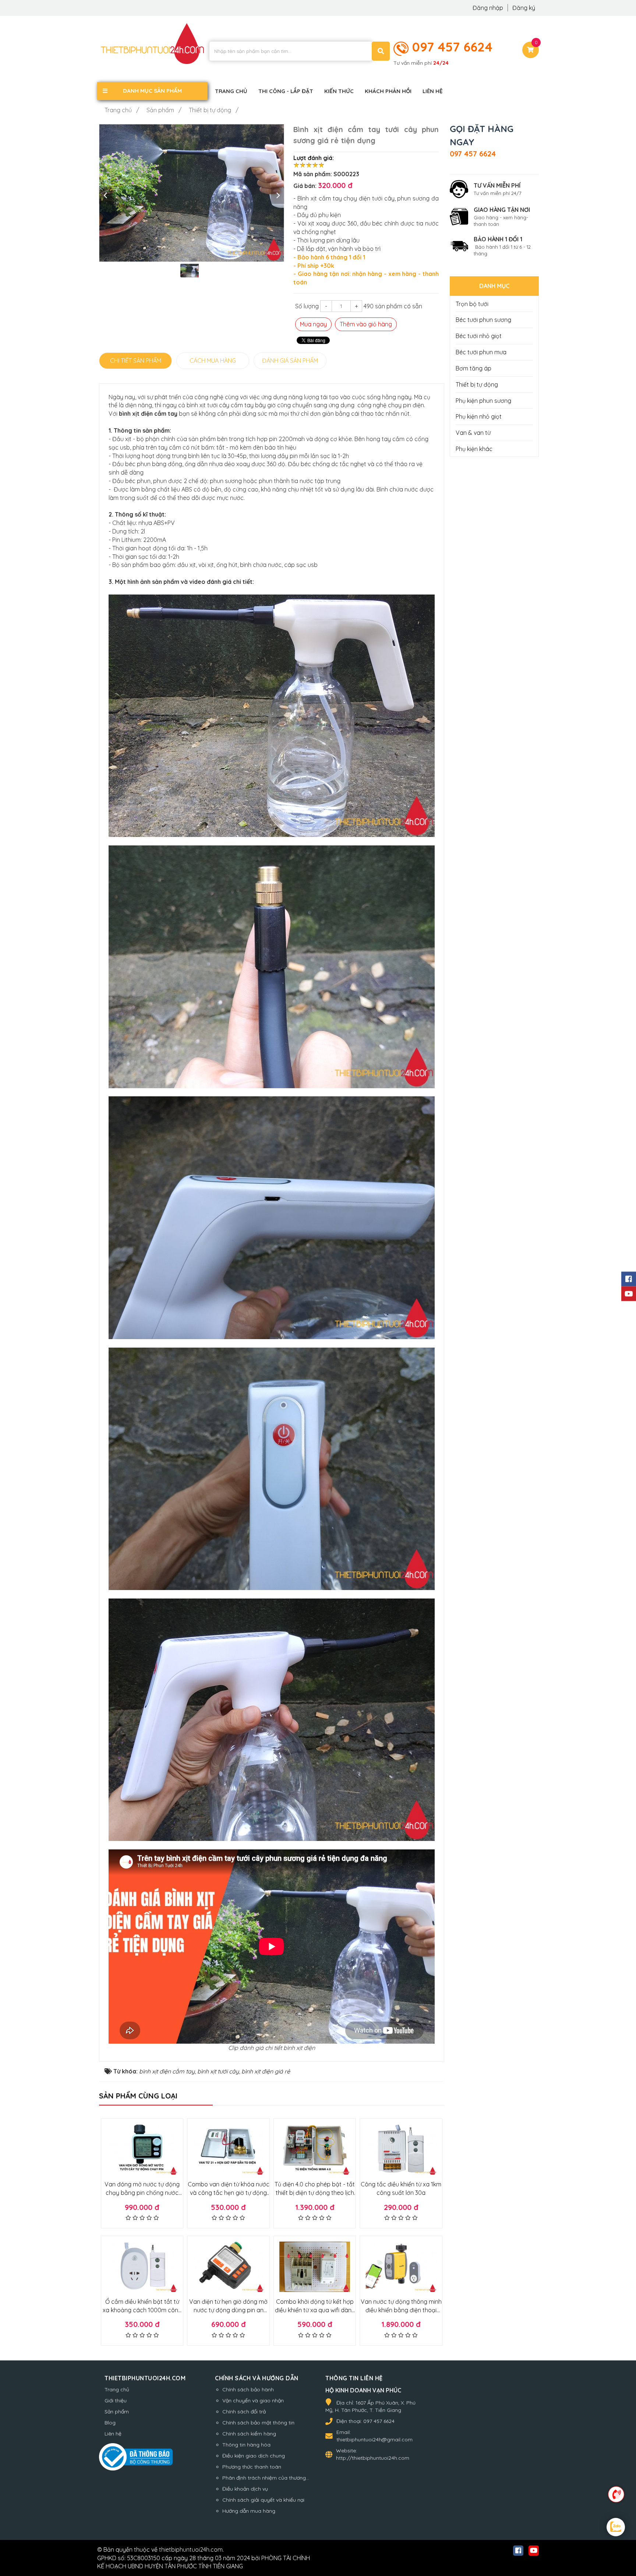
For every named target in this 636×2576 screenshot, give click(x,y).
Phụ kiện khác (474, 449)
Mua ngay (313, 324)
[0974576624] (616, 2494)
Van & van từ (473, 433)
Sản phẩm (117, 2412)
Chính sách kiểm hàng (249, 2434)
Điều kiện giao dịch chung (254, 2456)
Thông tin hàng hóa (246, 2445)
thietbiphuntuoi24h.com (191, 2550)
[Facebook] (629, 1279)
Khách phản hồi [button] (388, 91)
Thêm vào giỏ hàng (366, 324)
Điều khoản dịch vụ (245, 2489)
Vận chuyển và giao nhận (253, 2401)
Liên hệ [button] (433, 91)
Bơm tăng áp (474, 368)
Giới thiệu (116, 2401)
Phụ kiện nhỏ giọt (479, 416)
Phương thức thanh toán (252, 2467)
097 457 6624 (452, 47)
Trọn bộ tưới (472, 304)
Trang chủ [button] (231, 91)
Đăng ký (524, 8)
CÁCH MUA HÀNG (213, 361)
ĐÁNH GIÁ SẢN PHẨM (290, 361)
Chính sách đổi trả (244, 2412)
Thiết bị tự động (477, 384)
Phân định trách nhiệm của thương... (266, 2478)
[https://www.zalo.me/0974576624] (616, 2528)
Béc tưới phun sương (483, 320)
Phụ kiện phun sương (483, 401)
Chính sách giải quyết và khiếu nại (263, 2500)
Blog (110, 2423)
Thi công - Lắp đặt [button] (286, 91)
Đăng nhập (489, 8)
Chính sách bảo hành (248, 2389)
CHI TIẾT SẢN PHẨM (136, 361)
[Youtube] (629, 1294)
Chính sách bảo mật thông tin (258, 2423)
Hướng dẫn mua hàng (249, 2511)
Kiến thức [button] (339, 91)
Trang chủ (117, 2389)
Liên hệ (113, 2434)
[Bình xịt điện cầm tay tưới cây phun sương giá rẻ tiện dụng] (192, 193)
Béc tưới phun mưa (481, 352)
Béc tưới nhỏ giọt (479, 336)
